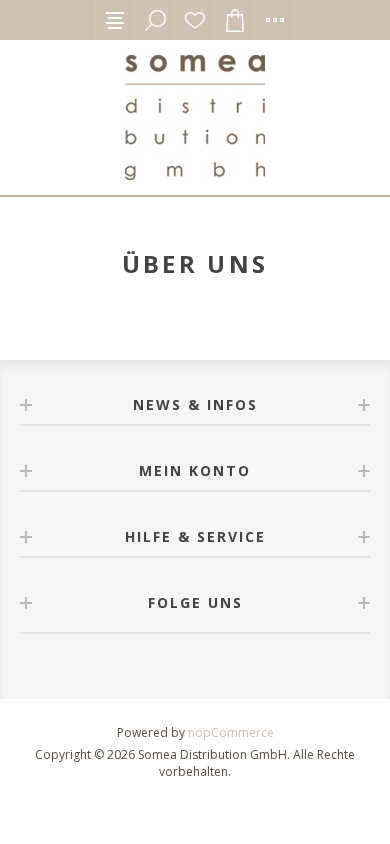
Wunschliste (195, 20)
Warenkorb (235, 20)
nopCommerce (231, 732)
